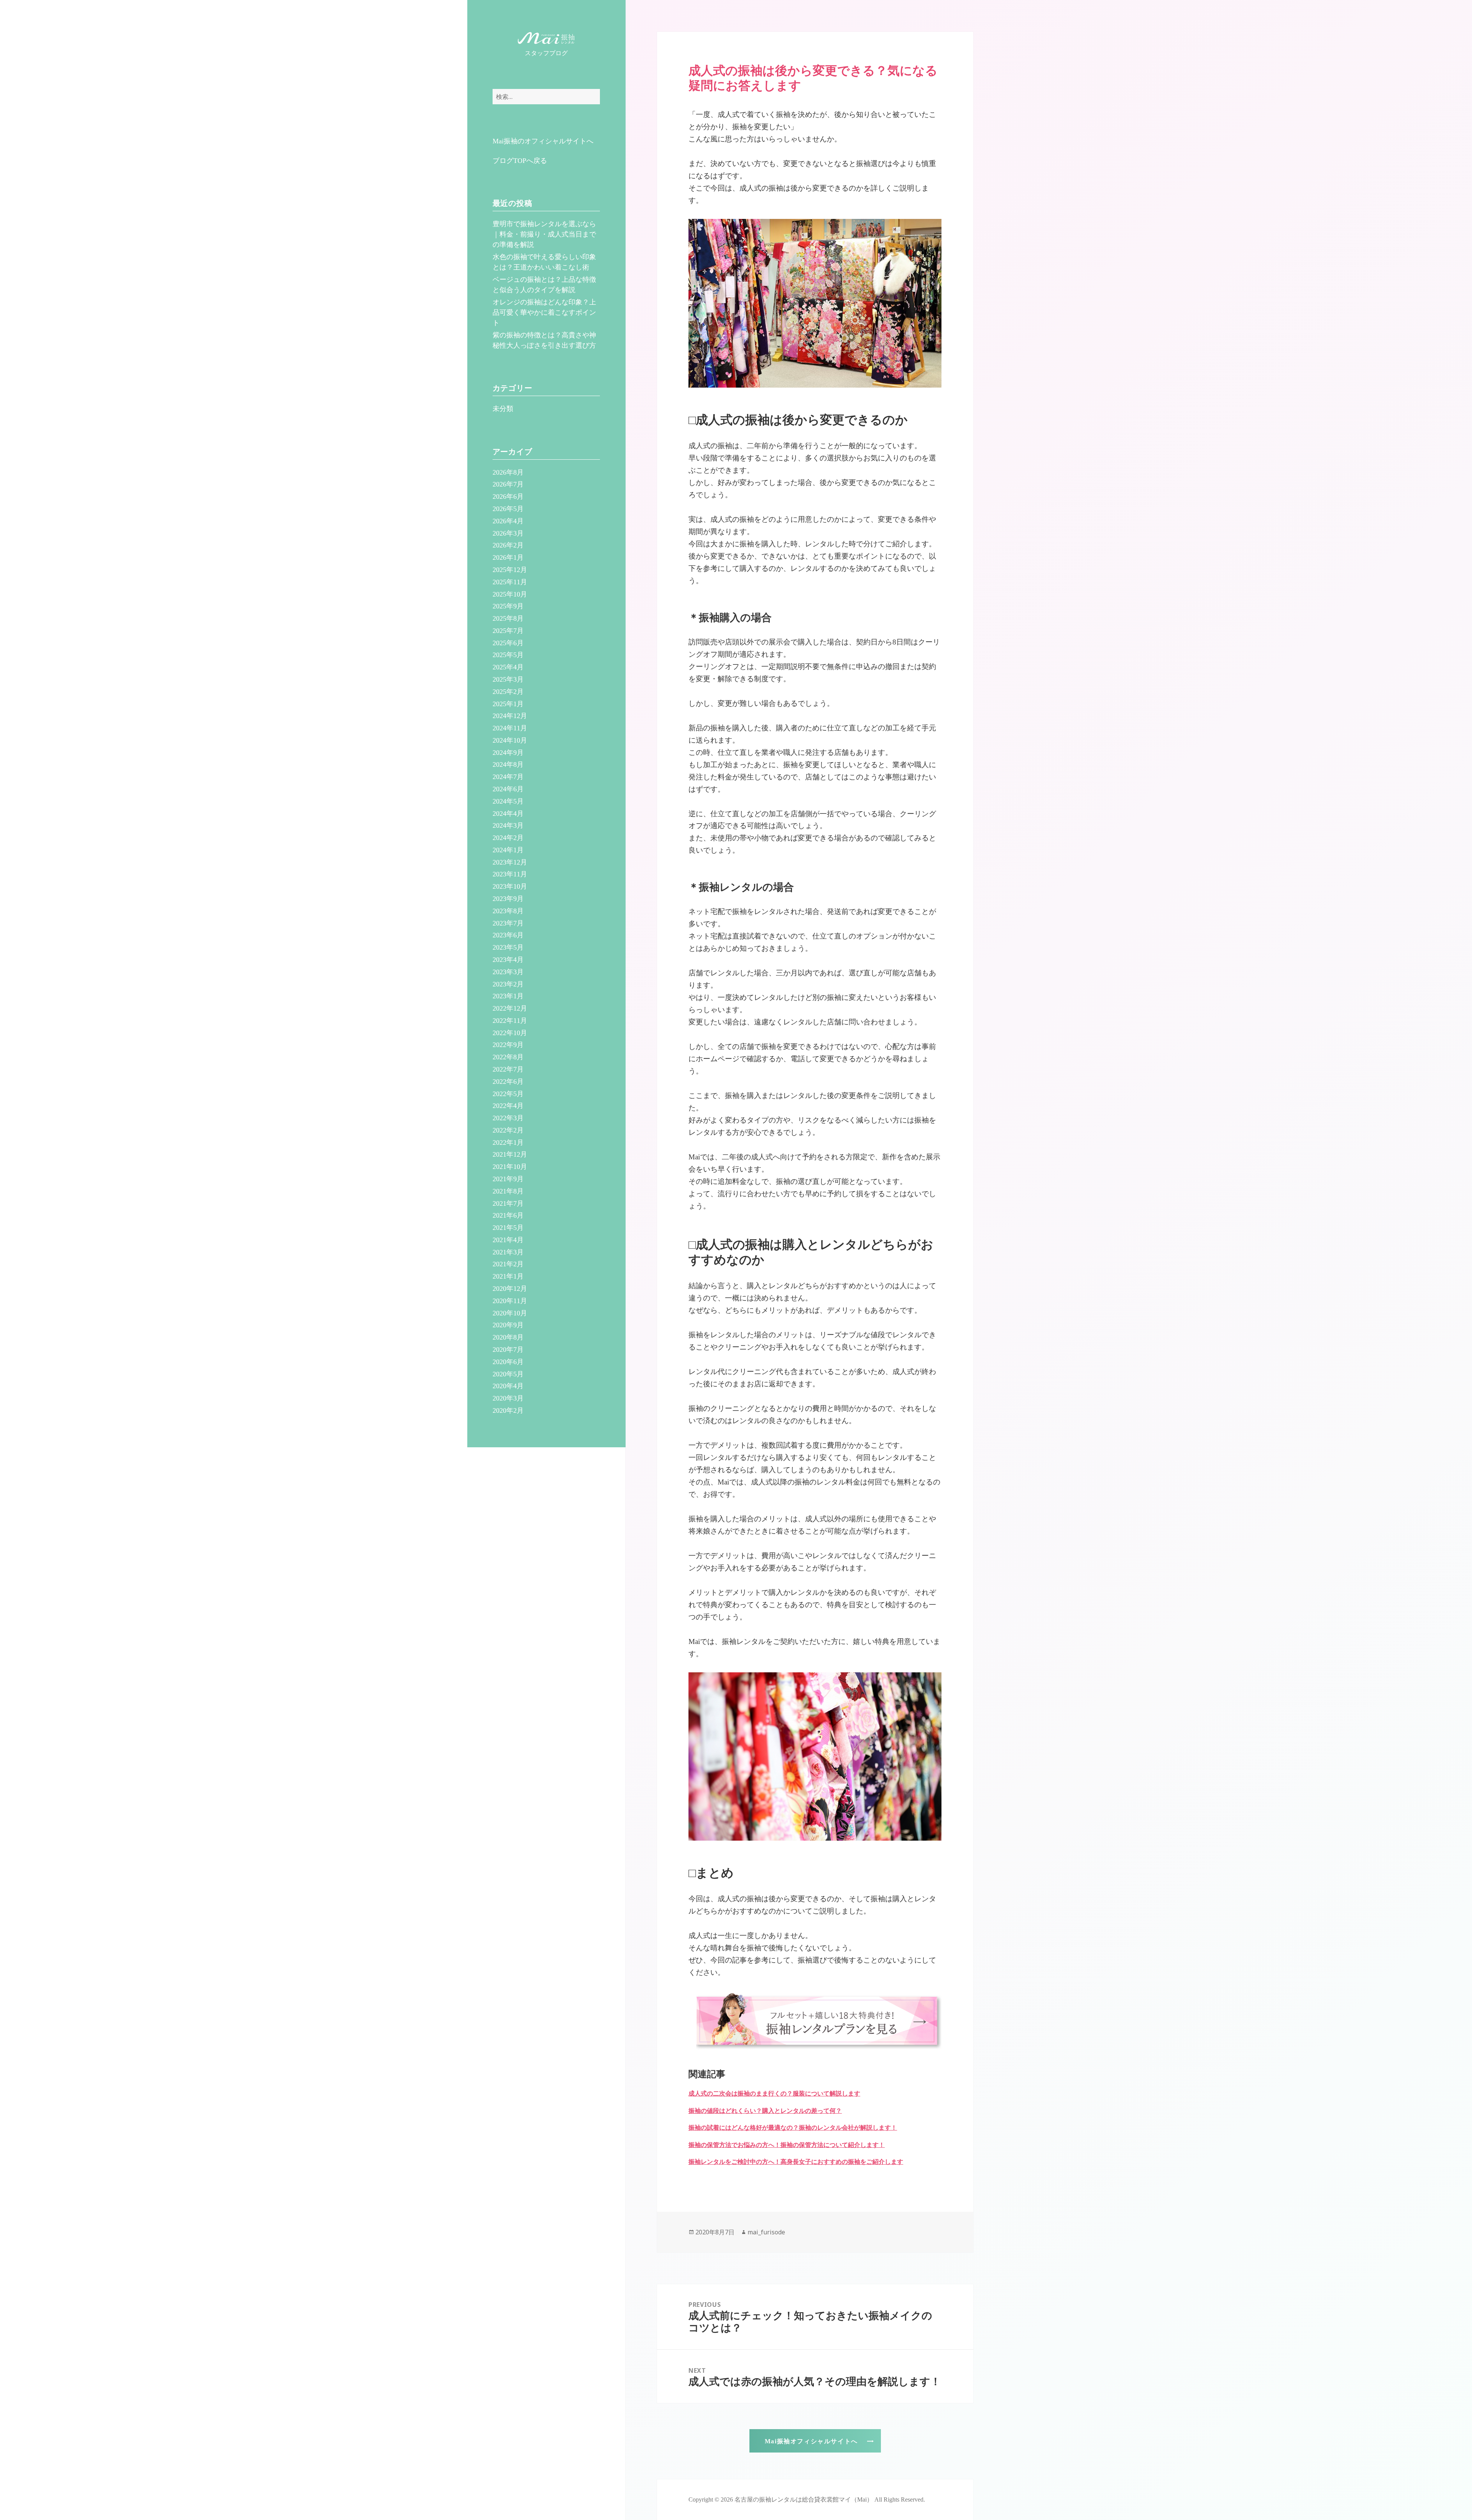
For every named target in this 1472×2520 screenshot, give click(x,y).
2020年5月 (508, 1374)
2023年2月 (508, 984)
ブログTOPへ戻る (520, 161)
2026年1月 (508, 557)
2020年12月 (510, 1289)
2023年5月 (508, 947)
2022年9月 (508, 1045)
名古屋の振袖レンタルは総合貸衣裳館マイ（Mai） (804, 2499)
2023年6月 (508, 935)
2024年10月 (510, 740)
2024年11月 (510, 728)
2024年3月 (508, 825)
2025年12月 (510, 570)
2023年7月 (508, 923)
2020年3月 (508, 1398)
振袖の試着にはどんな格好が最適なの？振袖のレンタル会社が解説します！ (793, 2128)
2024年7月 (508, 777)
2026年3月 (508, 533)
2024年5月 (508, 801)
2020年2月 (508, 1410)
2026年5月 (508, 509)
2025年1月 (508, 704)
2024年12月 (510, 716)
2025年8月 (508, 618)
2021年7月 (508, 1203)
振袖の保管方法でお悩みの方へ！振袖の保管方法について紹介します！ (787, 2145)
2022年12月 (510, 1008)
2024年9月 (508, 753)
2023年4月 (508, 960)
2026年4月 (508, 521)
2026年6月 (508, 496)
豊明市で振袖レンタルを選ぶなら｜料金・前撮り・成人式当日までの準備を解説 (544, 234)
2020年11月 (510, 1301)
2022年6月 (508, 1082)
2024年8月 (508, 764)
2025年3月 (508, 679)
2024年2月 (508, 838)
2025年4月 (508, 667)
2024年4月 (508, 814)
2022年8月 (508, 1057)
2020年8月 (508, 1337)
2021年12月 (510, 1154)
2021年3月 (508, 1252)
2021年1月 (508, 1276)
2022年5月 (508, 1094)
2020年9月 (508, 1325)
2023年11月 (510, 874)
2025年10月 (510, 594)
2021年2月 (508, 1264)
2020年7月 (508, 1350)
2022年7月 (508, 1069)
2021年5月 (508, 1228)
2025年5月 (508, 655)
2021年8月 (508, 1191)
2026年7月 (508, 484)
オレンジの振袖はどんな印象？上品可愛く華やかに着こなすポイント (544, 312)
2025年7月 (508, 631)
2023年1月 (508, 996)
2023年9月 (508, 899)
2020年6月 (508, 1362)
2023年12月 (510, 862)
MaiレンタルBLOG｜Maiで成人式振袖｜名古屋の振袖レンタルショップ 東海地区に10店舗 (546, 39)
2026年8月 (508, 472)
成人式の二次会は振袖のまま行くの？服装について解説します (774, 2093)
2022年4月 (508, 1106)
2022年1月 (508, 1142)
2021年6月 (508, 1215)
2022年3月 (508, 1118)
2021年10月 (510, 1167)
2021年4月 (508, 1240)
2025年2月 (508, 692)
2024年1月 (508, 850)
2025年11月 (510, 582)
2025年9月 (508, 606)
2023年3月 (508, 972)
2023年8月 (508, 911)
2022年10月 (510, 1033)
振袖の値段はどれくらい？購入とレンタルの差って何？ (765, 2111)
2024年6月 (508, 789)
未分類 (503, 409)
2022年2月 (508, 1130)
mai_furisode (766, 2232)
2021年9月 (508, 1179)
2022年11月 (510, 1021)
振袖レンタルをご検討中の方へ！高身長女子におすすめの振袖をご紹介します (796, 2162)
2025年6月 (508, 643)
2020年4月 (508, 1386)
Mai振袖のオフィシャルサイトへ (543, 141)
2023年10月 (510, 886)
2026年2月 (508, 545)
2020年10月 (510, 1313)
